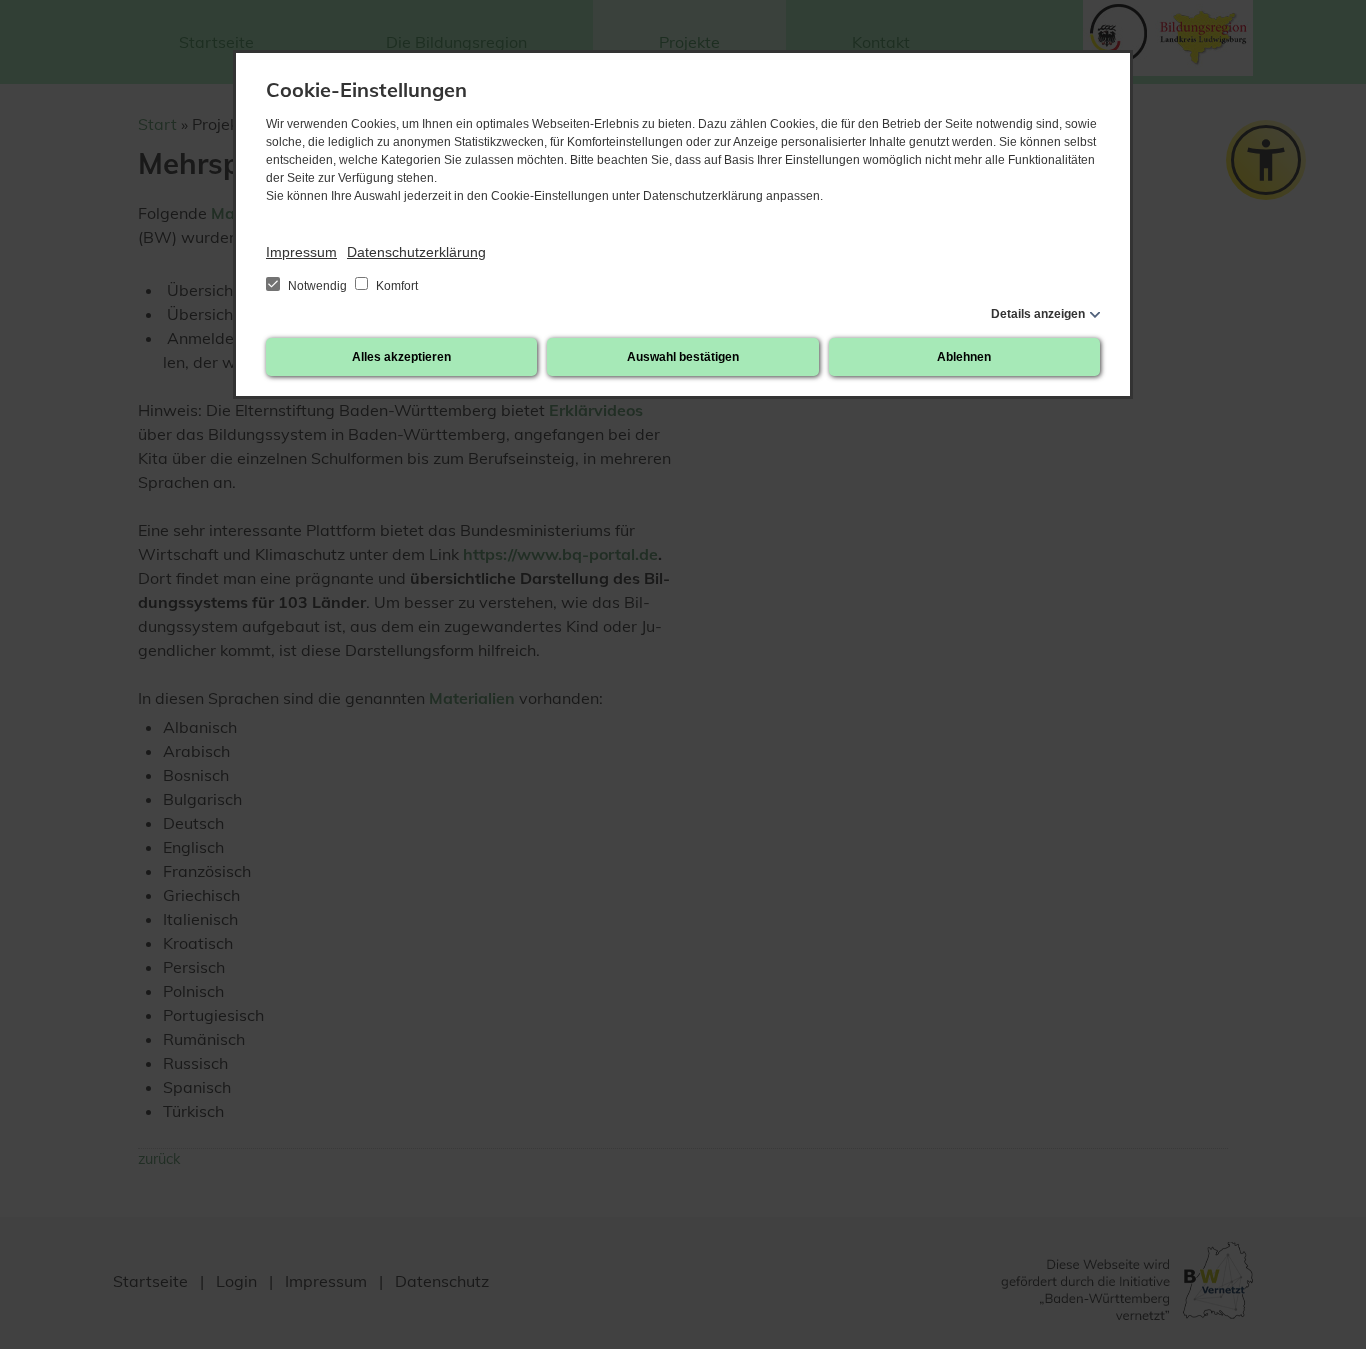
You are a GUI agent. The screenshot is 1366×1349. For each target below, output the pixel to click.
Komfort (395, 286)
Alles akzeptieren (401, 357)
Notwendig (317, 286)
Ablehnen (964, 357)
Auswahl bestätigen (683, 357)
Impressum (301, 252)
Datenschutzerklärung (416, 252)
